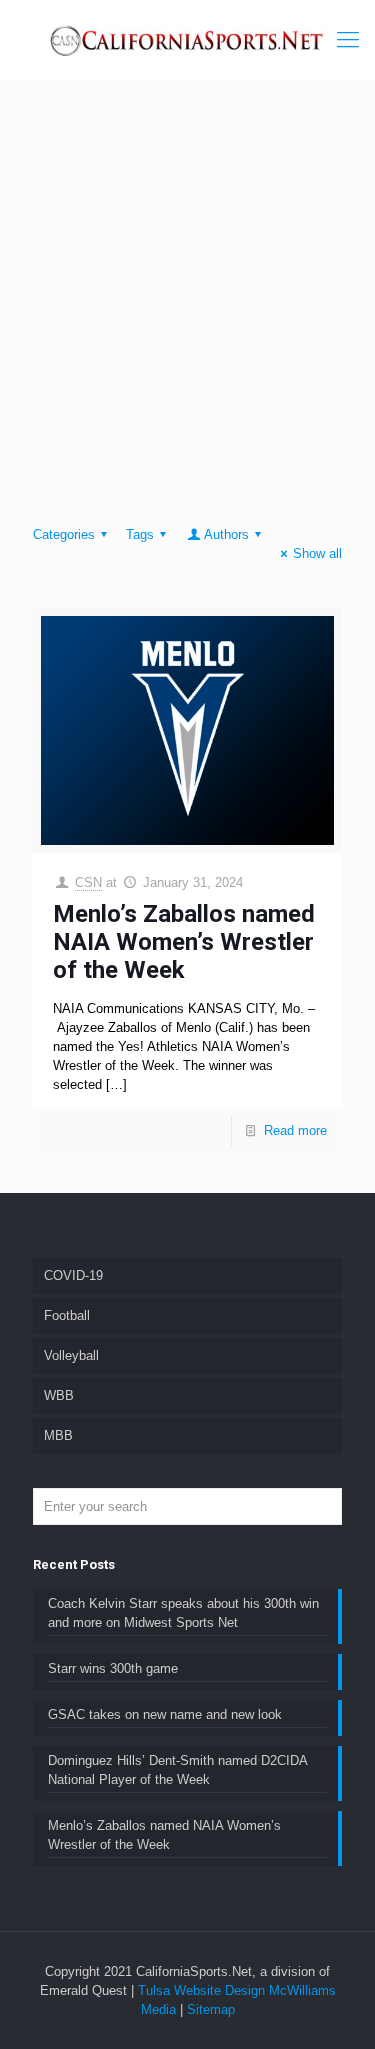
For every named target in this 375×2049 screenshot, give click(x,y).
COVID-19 (73, 1275)
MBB (58, 1435)
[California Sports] (187, 40)
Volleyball (71, 1355)
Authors (226, 534)
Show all (317, 553)
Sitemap (211, 2009)
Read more (295, 1130)
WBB (59, 1395)
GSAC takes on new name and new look (165, 1714)
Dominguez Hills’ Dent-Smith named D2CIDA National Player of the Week (178, 1770)
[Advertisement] (187, 307)
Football (67, 1315)
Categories (64, 534)
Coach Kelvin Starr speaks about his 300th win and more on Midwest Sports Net (183, 1613)
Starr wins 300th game (113, 1668)
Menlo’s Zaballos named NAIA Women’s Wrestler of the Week (184, 942)
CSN (88, 882)
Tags (140, 534)
